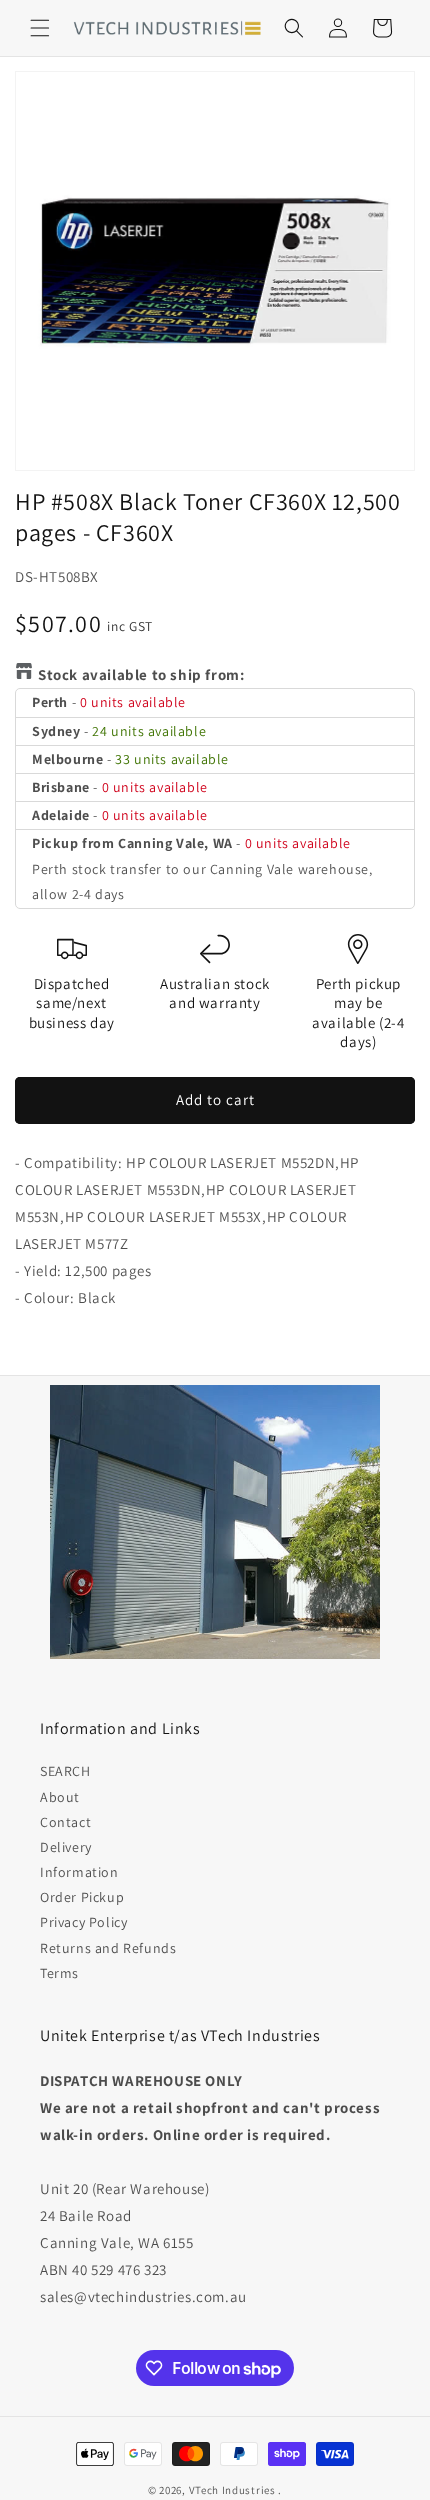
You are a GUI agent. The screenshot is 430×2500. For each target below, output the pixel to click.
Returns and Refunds (108, 1948)
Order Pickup (82, 1897)
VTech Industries (232, 2490)
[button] (40, 28)
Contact (65, 1822)
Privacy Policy (83, 1922)
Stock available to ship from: (141, 674)
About (60, 1797)
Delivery (66, 1847)
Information (79, 1872)
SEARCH (65, 1771)
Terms (59, 1973)
